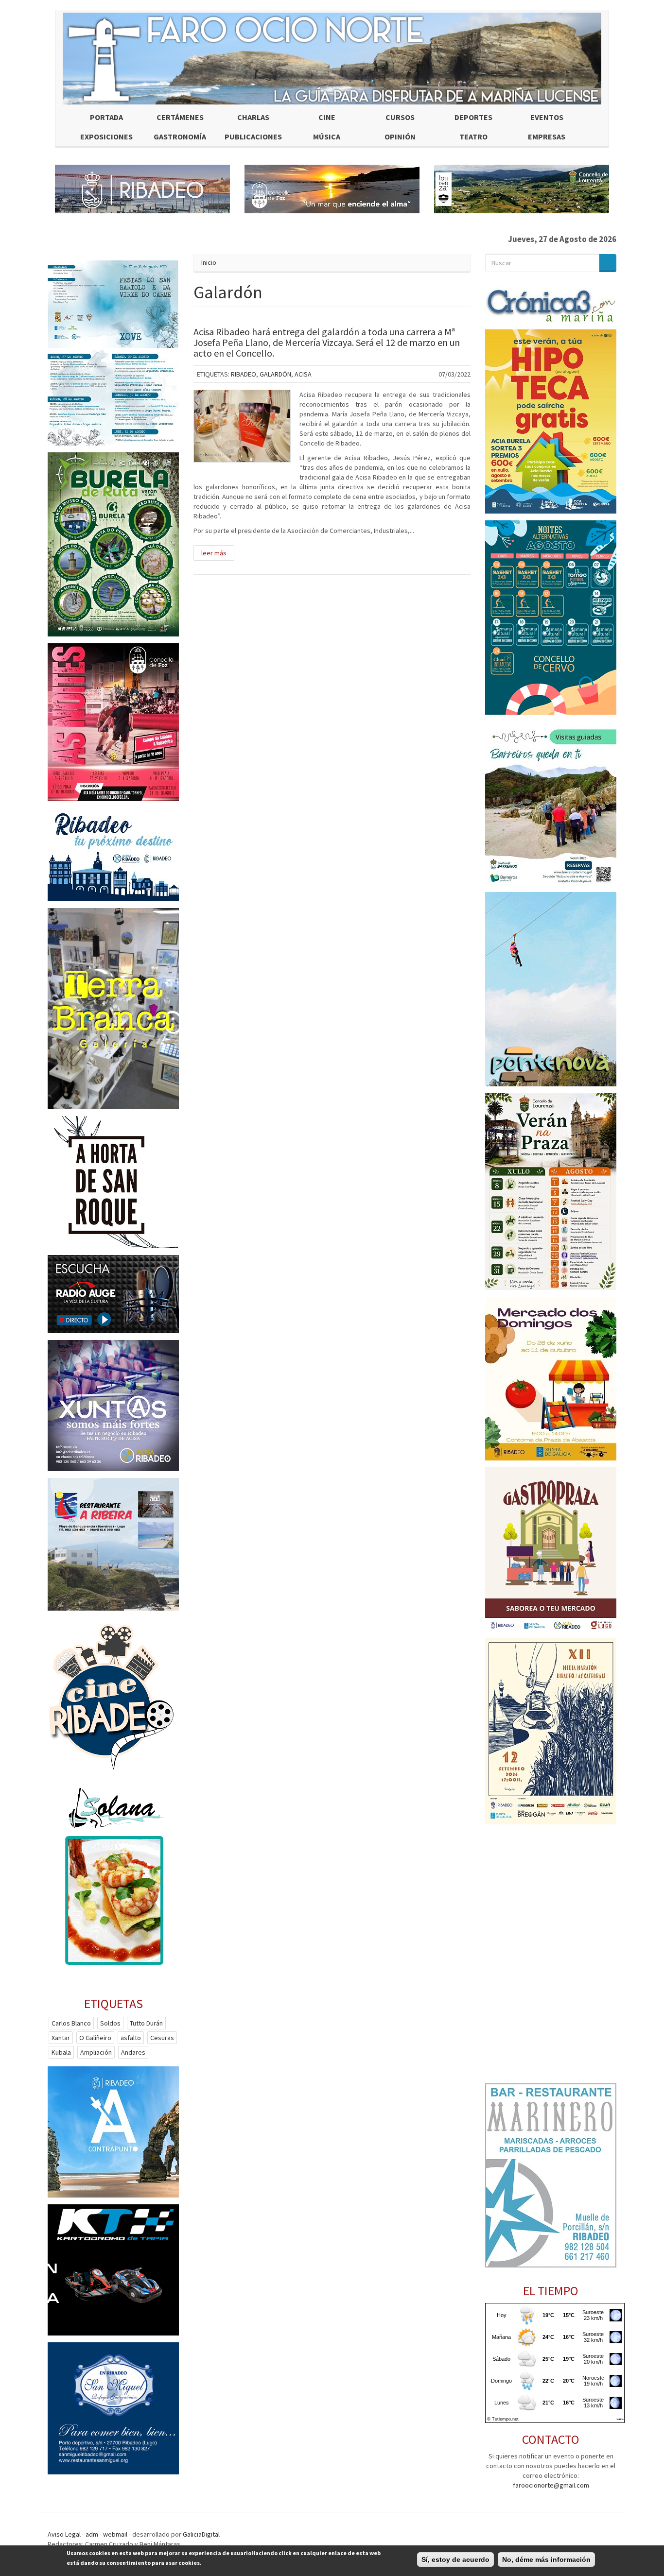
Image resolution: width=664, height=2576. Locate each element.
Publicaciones (253, 137)
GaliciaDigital (201, 2534)
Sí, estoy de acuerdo (455, 2559)
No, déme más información (546, 2559)
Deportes (473, 117)
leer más (214, 553)
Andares (133, 2052)
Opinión (400, 137)
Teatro (473, 137)
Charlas (253, 117)
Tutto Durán (146, 2023)
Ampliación (96, 2052)
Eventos (547, 117)
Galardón (275, 374)
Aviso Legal (64, 2534)
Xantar (61, 2038)
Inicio (209, 262)
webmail (115, 2534)
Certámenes (180, 117)
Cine (327, 117)
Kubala (61, 2052)
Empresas (547, 137)
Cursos (400, 117)
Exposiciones (106, 137)
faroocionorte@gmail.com (551, 2485)
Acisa (303, 374)
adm (92, 2534)
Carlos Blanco (71, 2023)
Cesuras (162, 2038)
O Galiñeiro (95, 2038)
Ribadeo (244, 374)
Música (327, 137)
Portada (106, 117)
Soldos (110, 2023)
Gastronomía (180, 137)
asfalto (131, 2038)
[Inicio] (332, 59)
